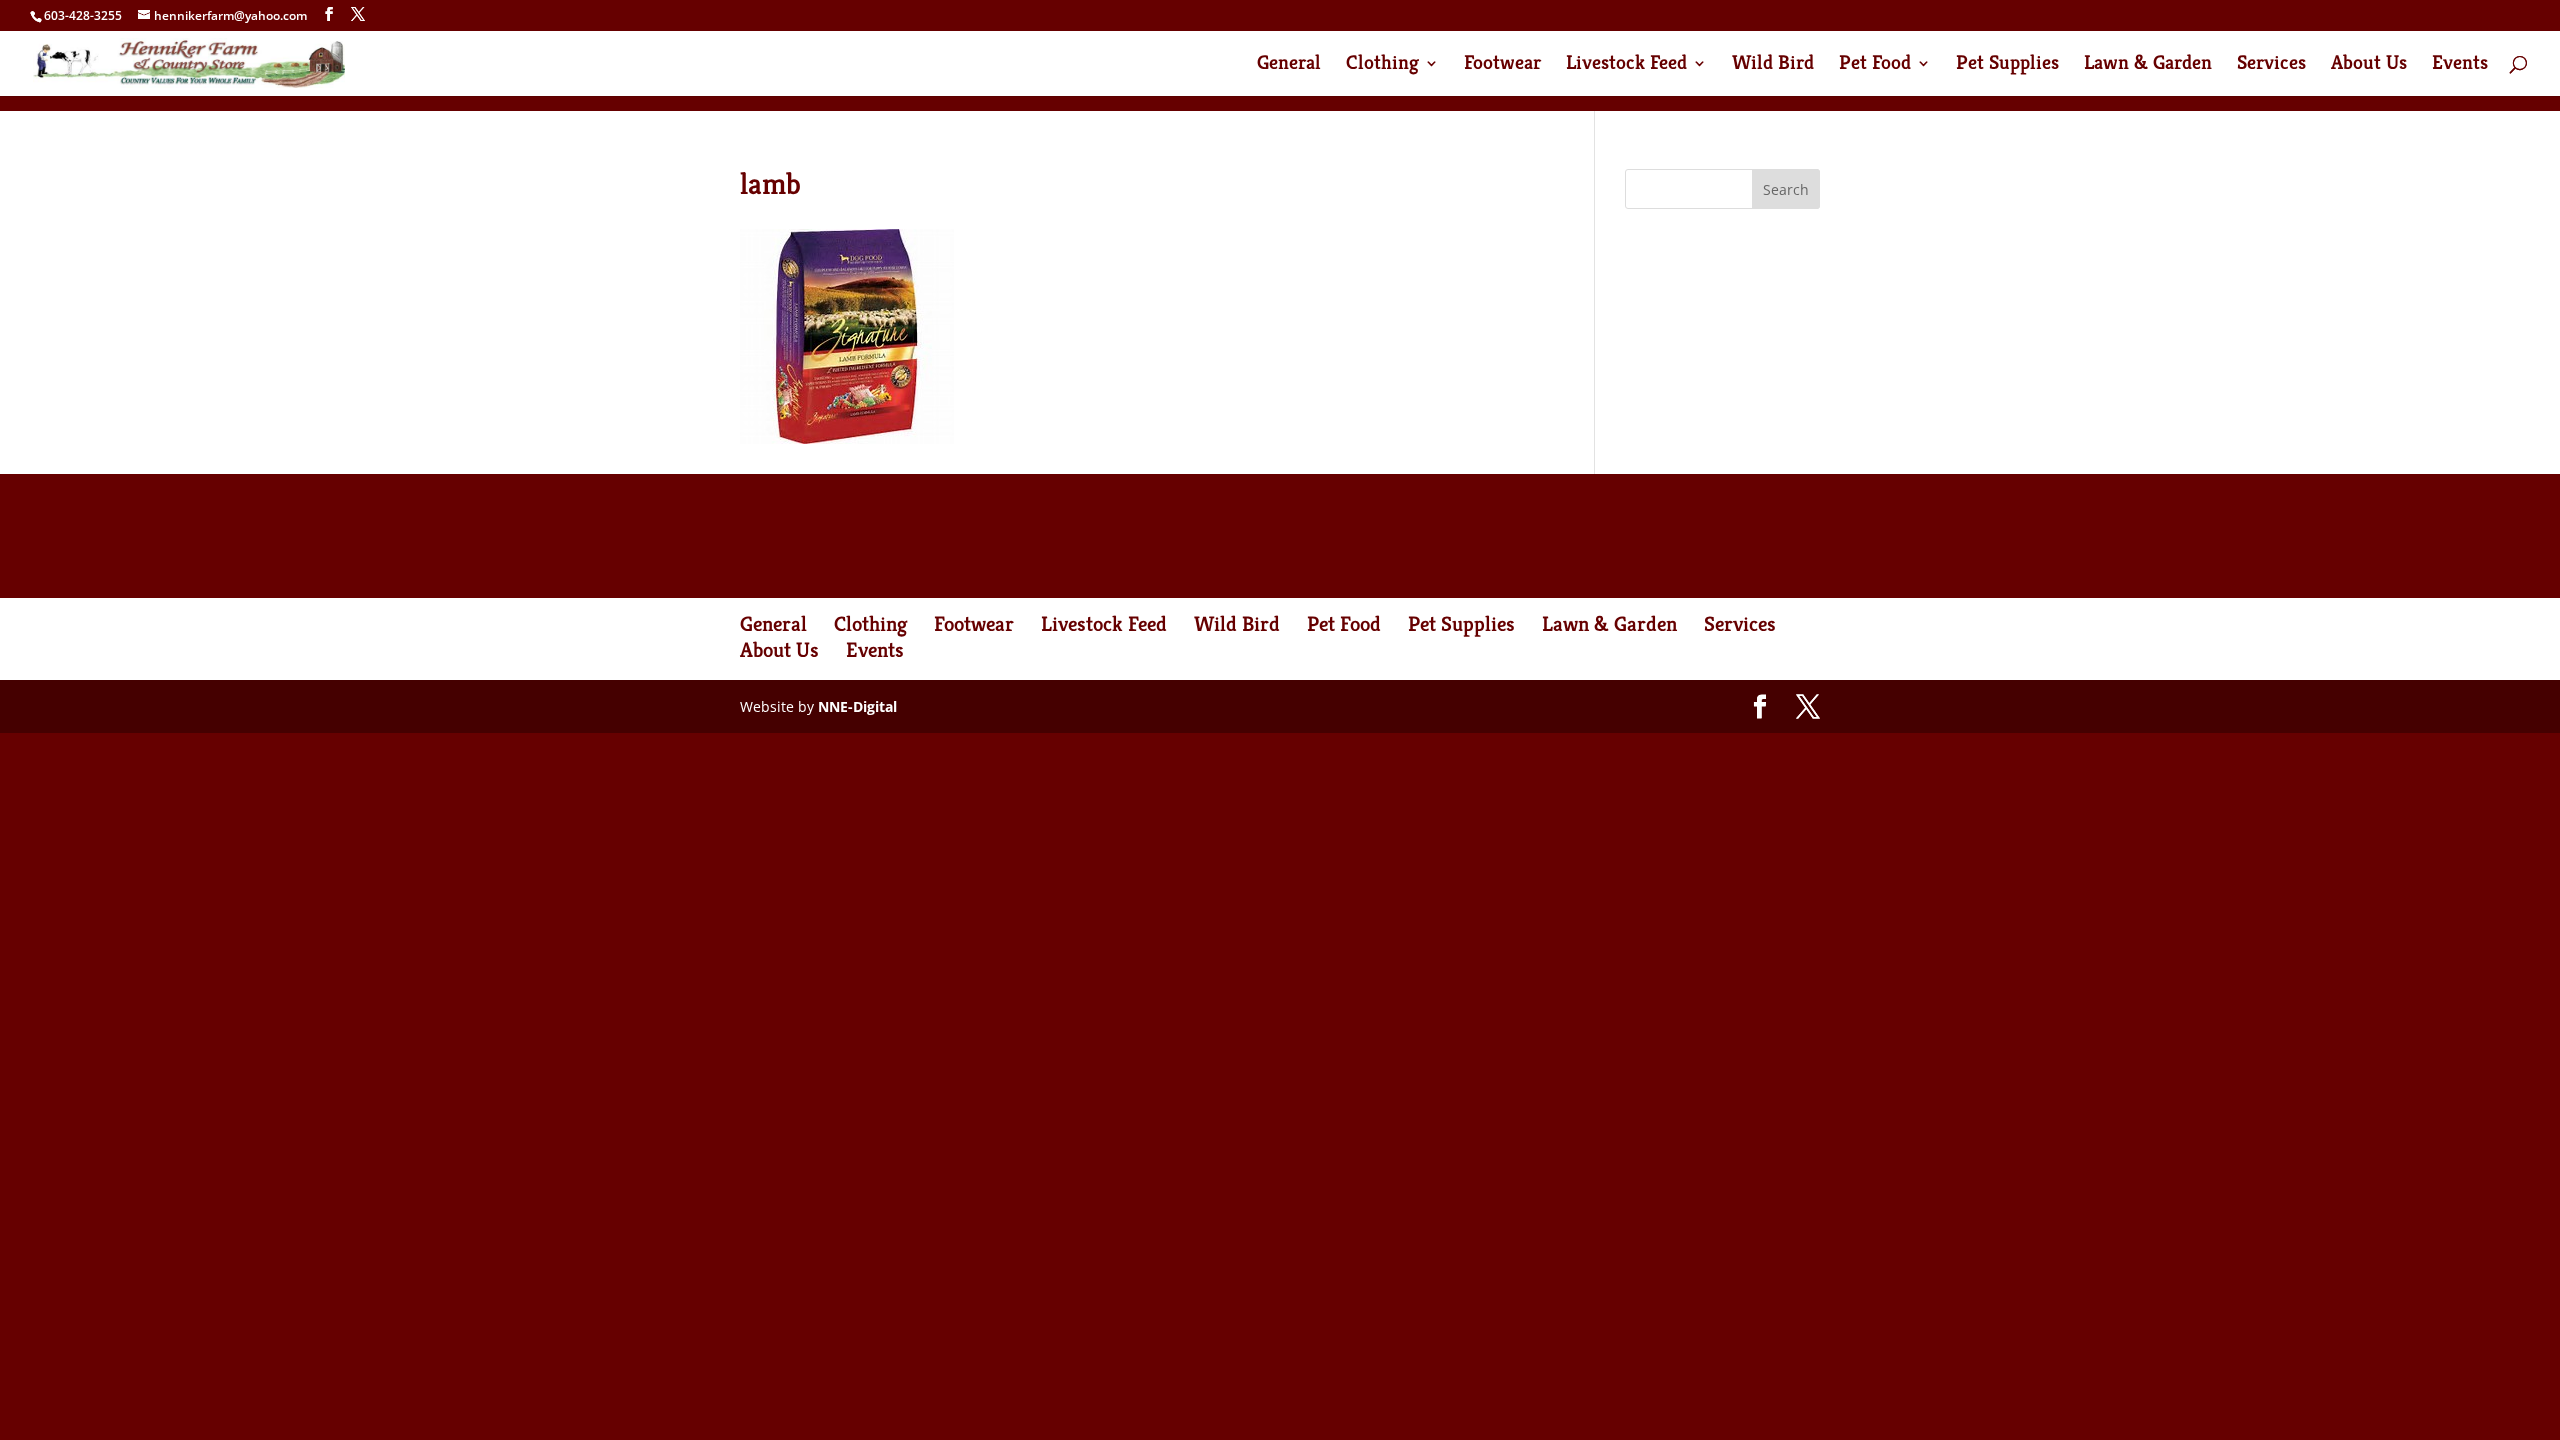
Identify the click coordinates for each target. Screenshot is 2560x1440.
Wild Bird (1773, 65)
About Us (2369, 65)
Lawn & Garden (2148, 65)
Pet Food (1875, 65)
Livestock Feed (1626, 65)
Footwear (1502, 65)
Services (2271, 65)
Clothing (1382, 65)
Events (2460, 65)
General (1289, 65)
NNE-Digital (857, 706)
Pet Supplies (2007, 65)
